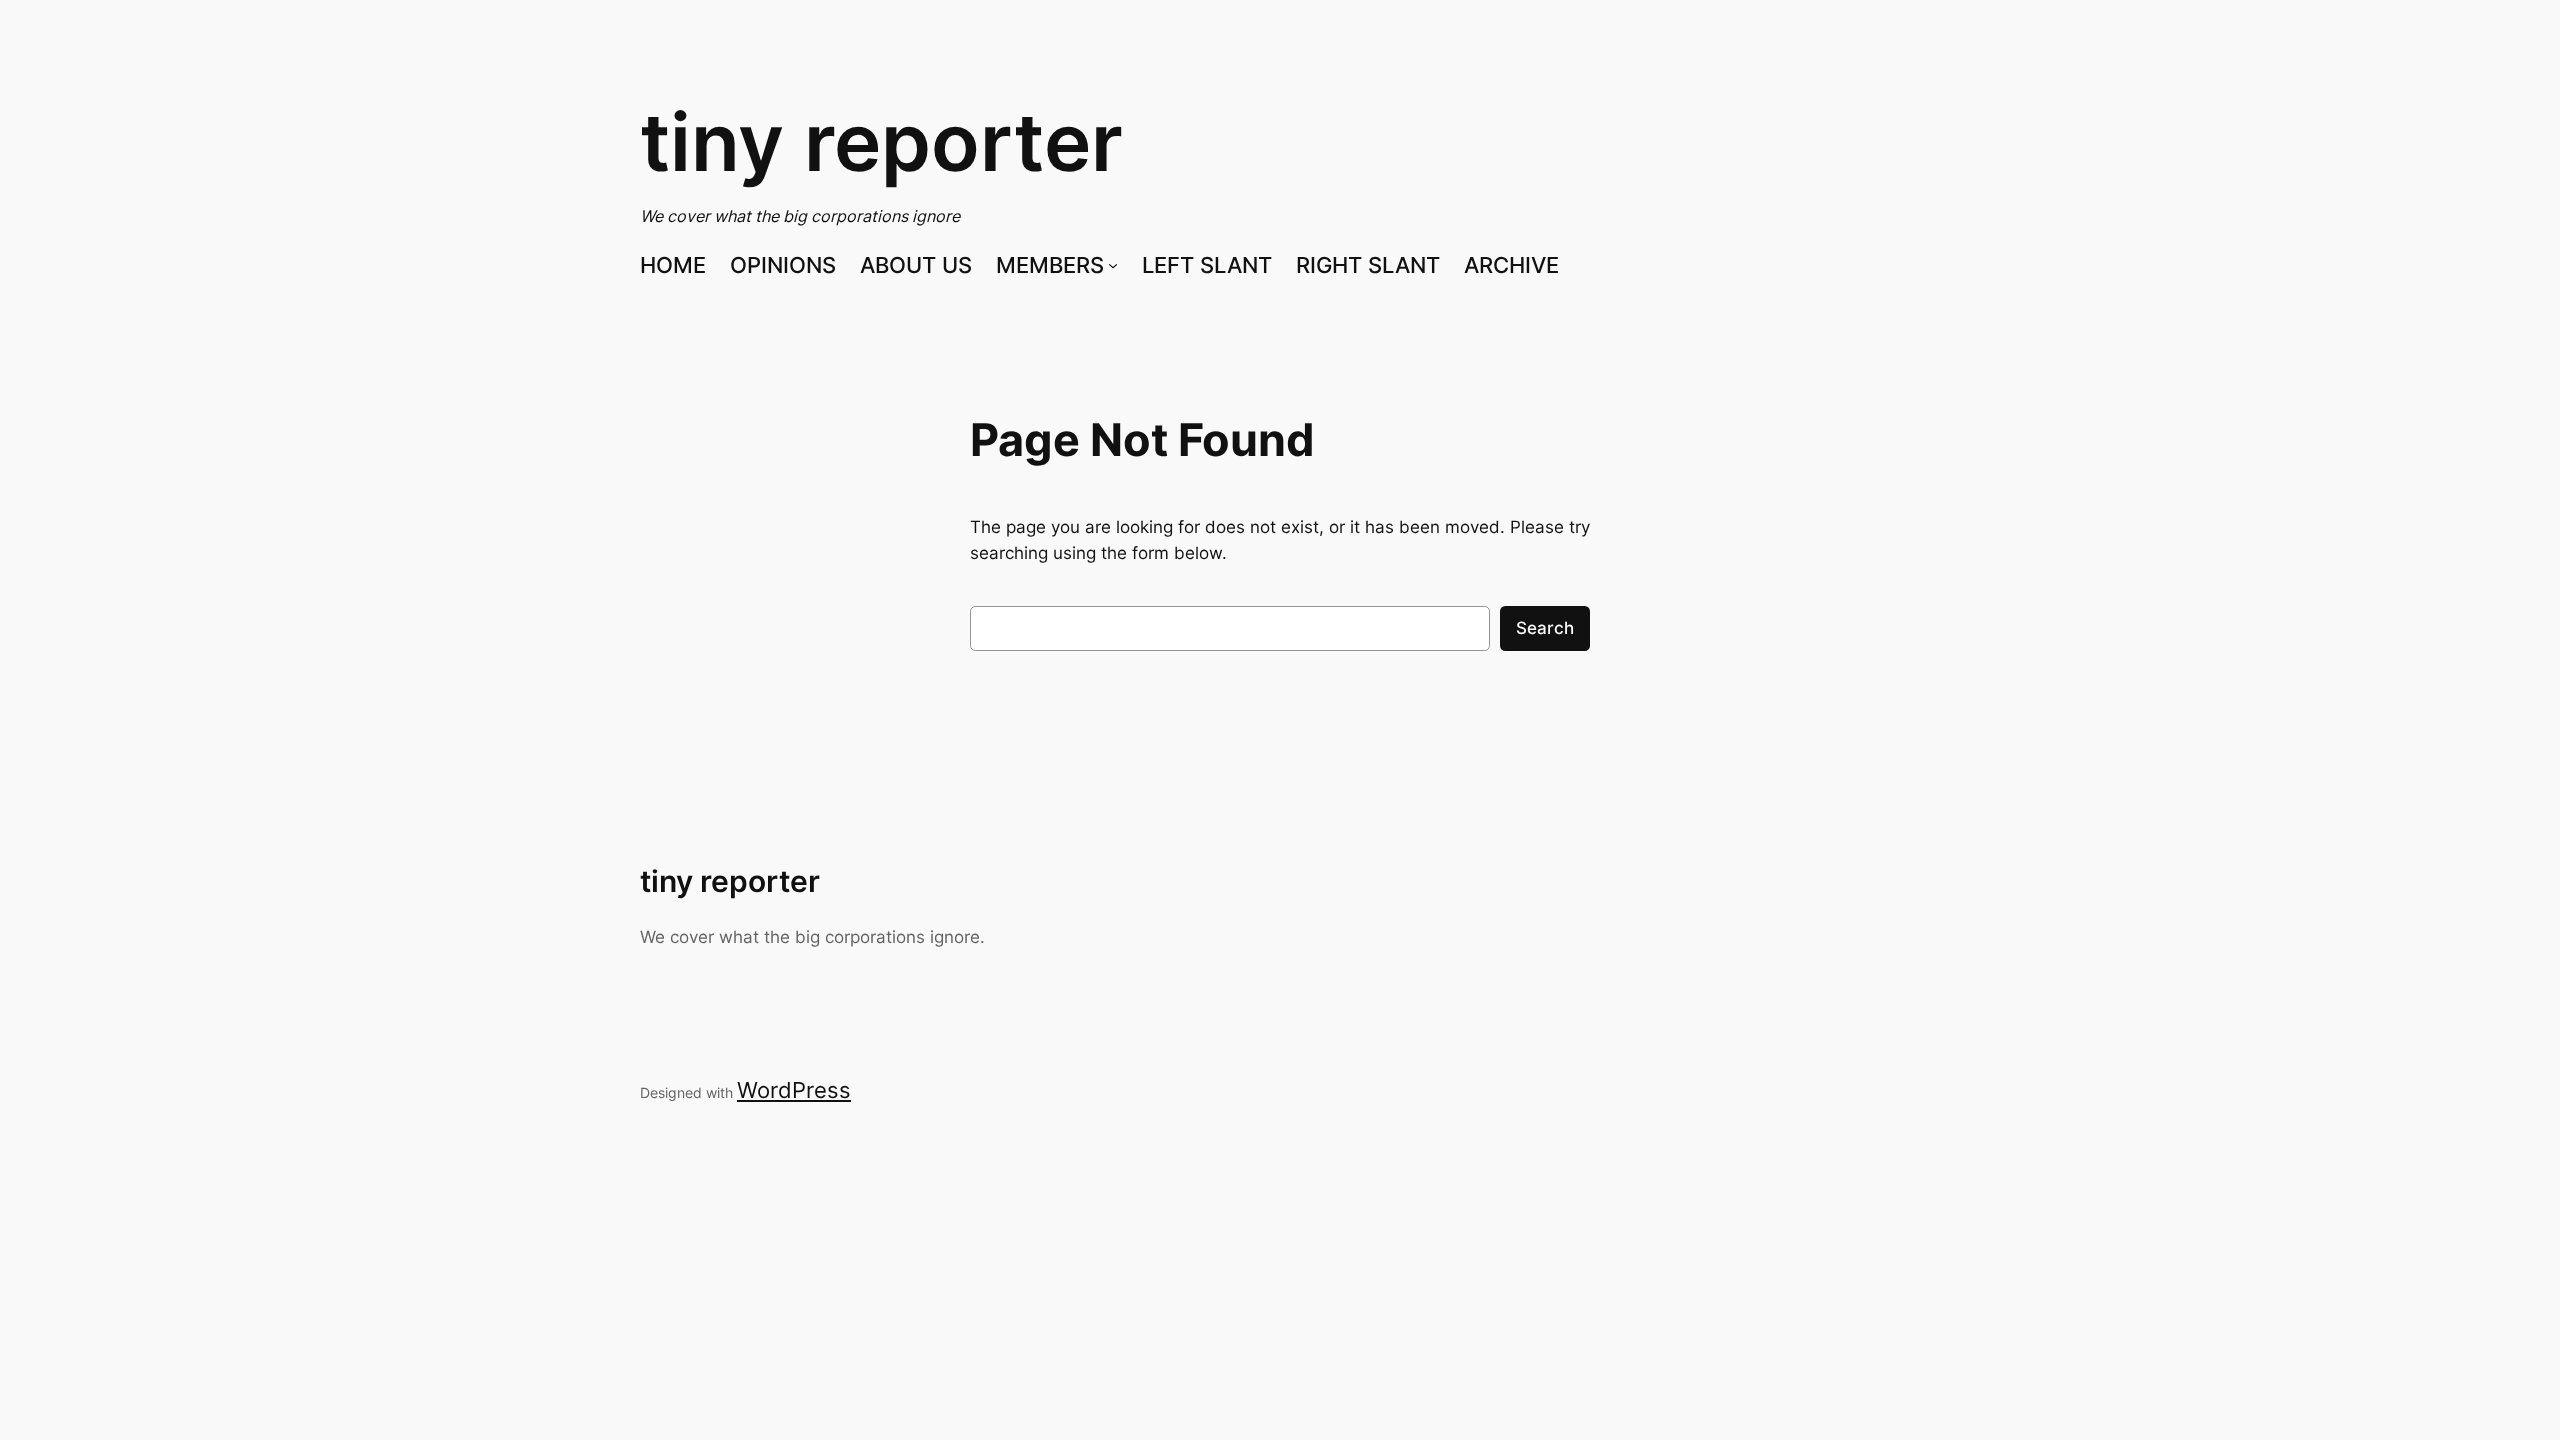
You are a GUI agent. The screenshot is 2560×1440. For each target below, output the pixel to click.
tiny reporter (881, 141)
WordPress (794, 1090)
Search (1545, 628)
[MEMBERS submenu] (1113, 265)
